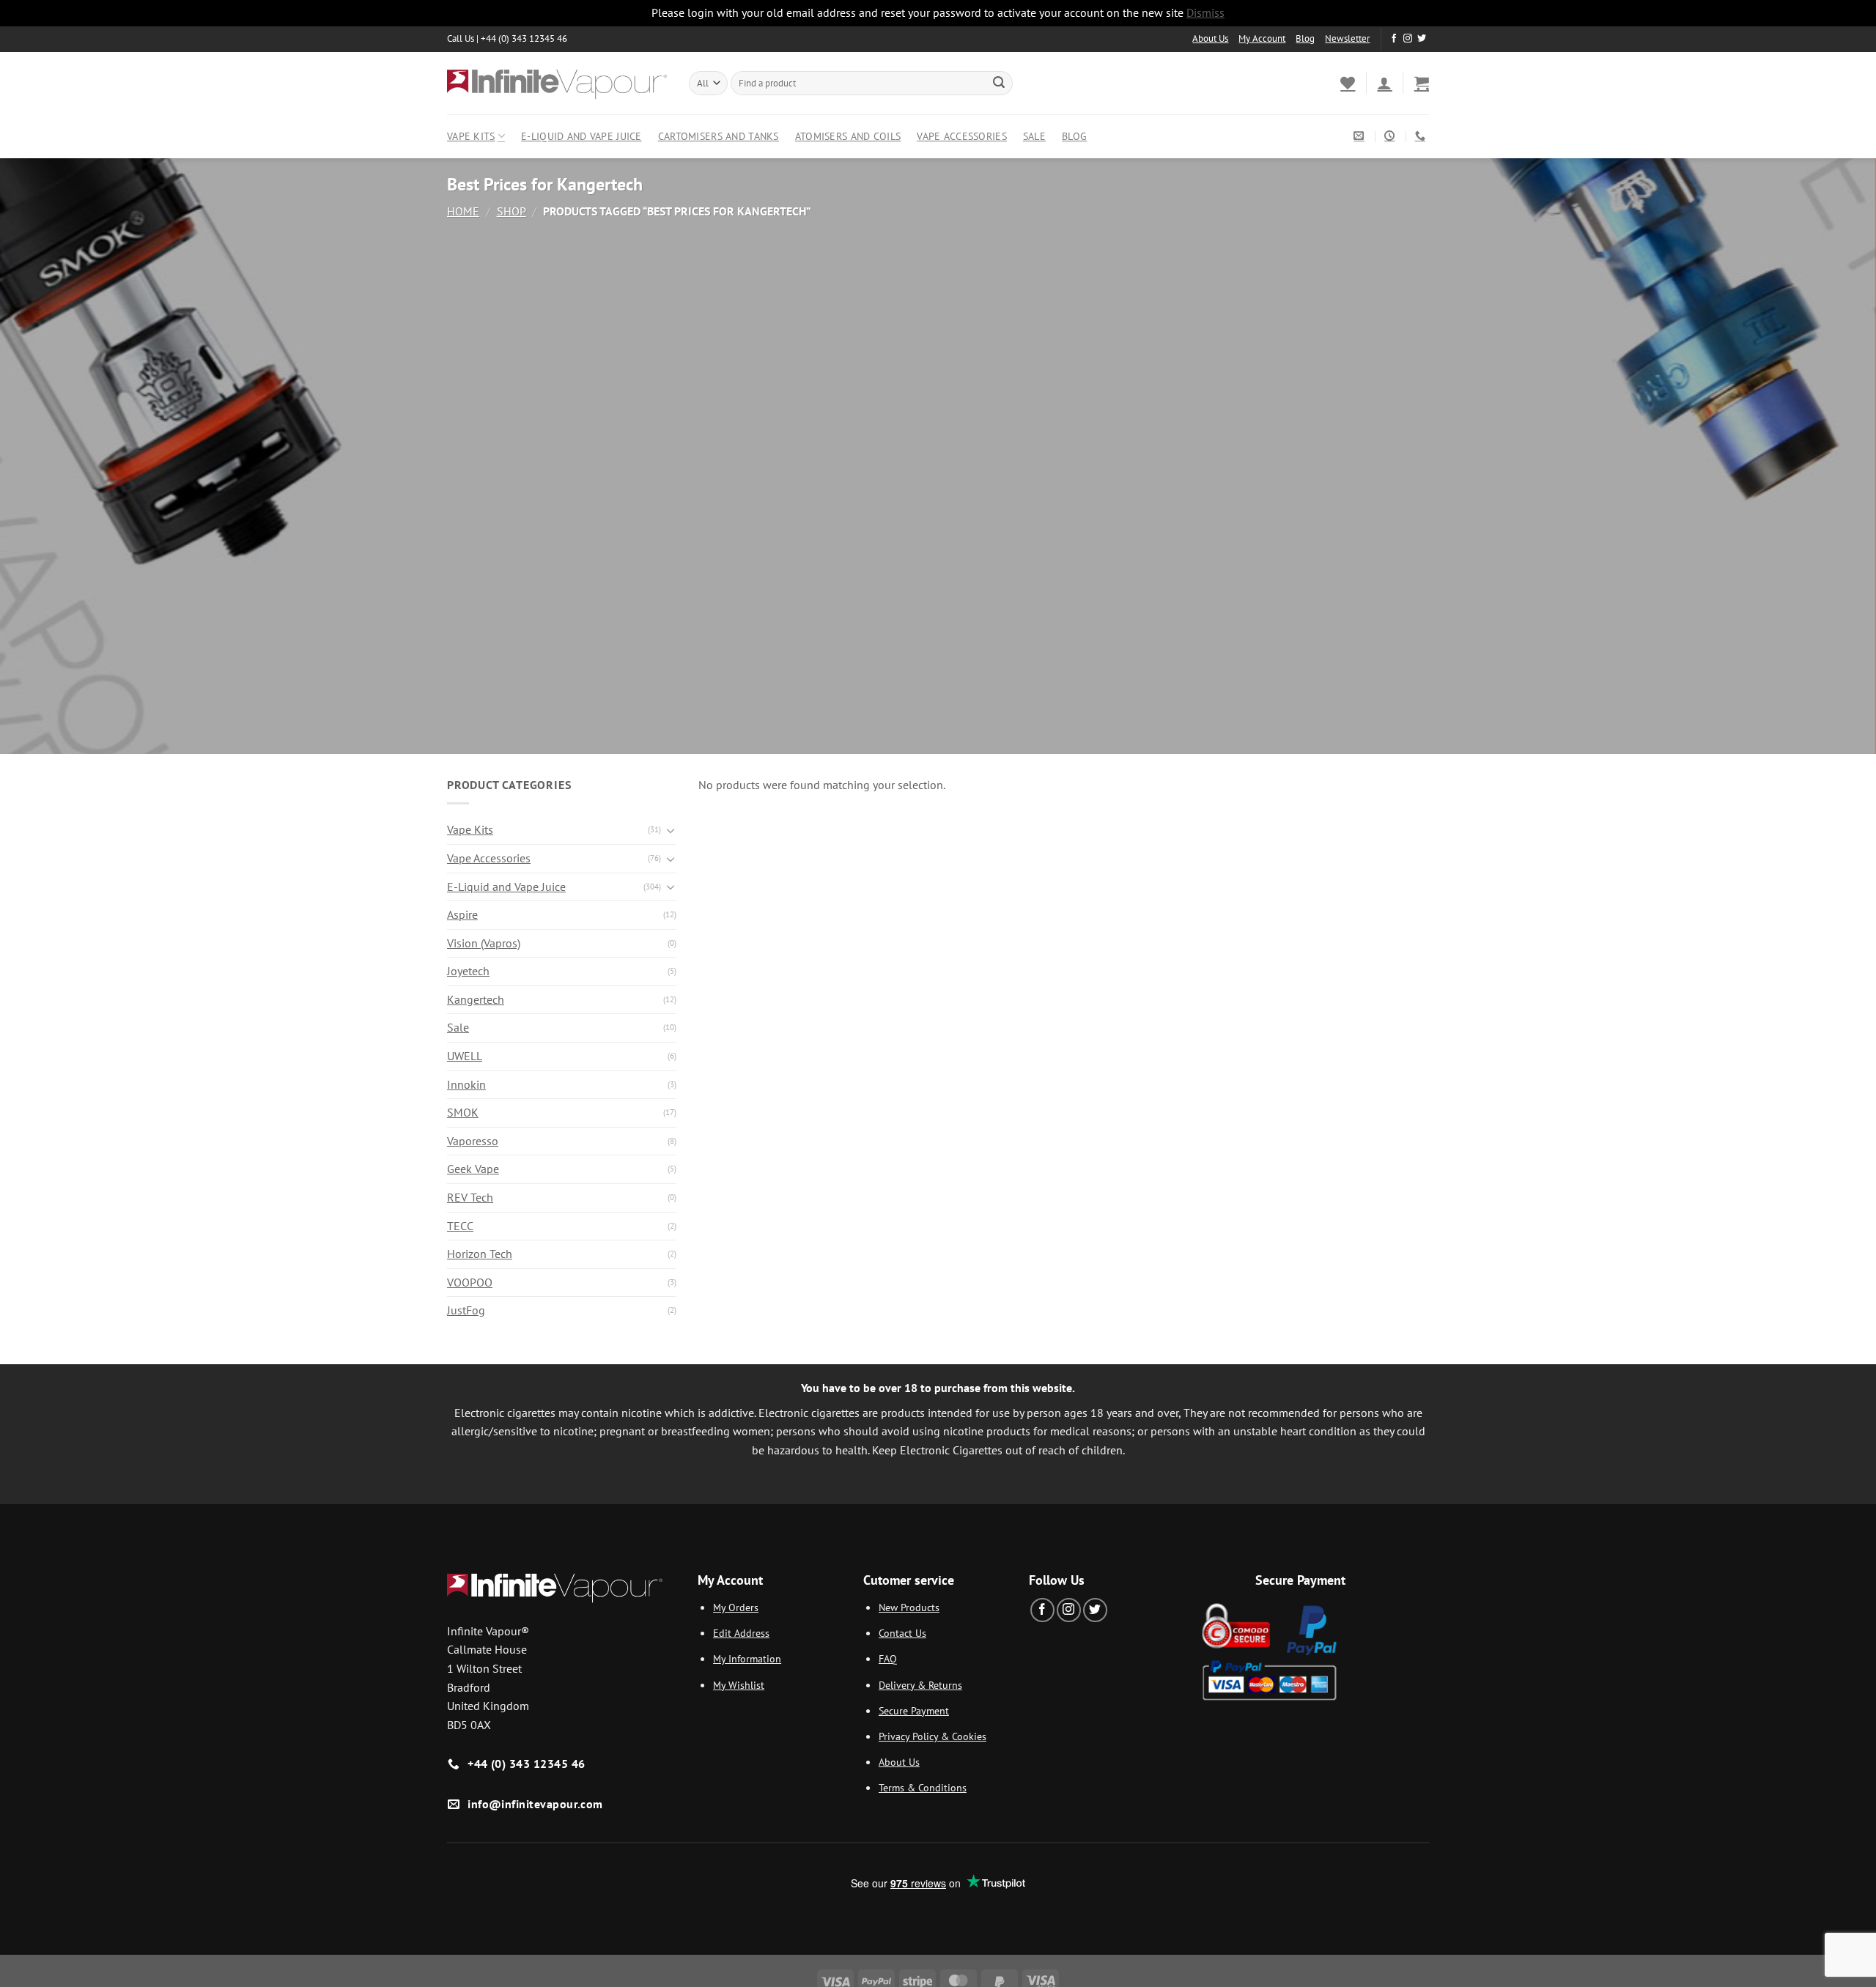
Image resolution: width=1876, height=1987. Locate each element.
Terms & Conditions (923, 1787)
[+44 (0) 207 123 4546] (1422, 136)
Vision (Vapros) (484, 943)
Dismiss (1205, 12)
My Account (1262, 38)
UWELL (465, 1056)
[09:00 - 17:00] (1391, 136)
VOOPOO (470, 1282)
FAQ (888, 1658)
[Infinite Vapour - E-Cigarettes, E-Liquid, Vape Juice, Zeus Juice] (557, 83)
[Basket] (1422, 83)
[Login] (1384, 83)
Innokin (466, 1084)
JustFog (466, 1310)
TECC (460, 1226)
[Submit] (999, 83)
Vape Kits (471, 136)
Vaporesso (473, 1141)
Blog (1305, 38)
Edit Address (741, 1633)
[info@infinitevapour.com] (1360, 136)
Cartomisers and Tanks (719, 136)
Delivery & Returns (920, 1685)
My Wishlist (739, 1685)
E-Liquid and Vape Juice (581, 136)
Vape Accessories (962, 136)
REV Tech (470, 1197)
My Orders (736, 1607)
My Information (747, 1658)
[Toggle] (671, 830)
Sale (1034, 136)
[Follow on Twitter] (1422, 39)
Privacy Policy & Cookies (933, 1736)
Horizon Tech (480, 1254)
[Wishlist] (1348, 83)
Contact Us (902, 1633)
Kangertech (476, 999)
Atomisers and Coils (848, 136)
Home (463, 211)
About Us (1210, 38)
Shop (512, 211)
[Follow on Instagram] (1408, 39)
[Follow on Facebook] (1394, 39)
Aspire (462, 914)
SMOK (463, 1112)
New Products (909, 1607)
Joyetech (468, 971)
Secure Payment (914, 1710)
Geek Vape (473, 1169)
